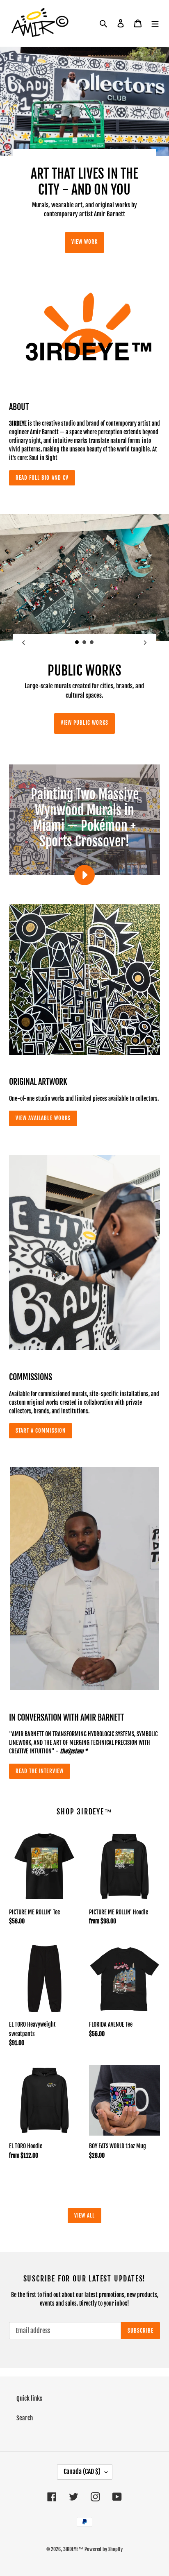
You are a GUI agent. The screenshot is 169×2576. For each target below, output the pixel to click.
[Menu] (155, 24)
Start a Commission (41, 1431)
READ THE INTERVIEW (40, 1771)
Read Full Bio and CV (42, 478)
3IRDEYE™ (73, 2549)
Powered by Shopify (104, 2549)
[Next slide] (145, 643)
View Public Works (84, 723)
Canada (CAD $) (82, 2472)
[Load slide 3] (92, 642)
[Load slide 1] (77, 642)
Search (25, 2418)
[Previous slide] (24, 643)
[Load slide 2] (84, 642)
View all (84, 2215)
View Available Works (43, 1118)
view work (84, 242)
